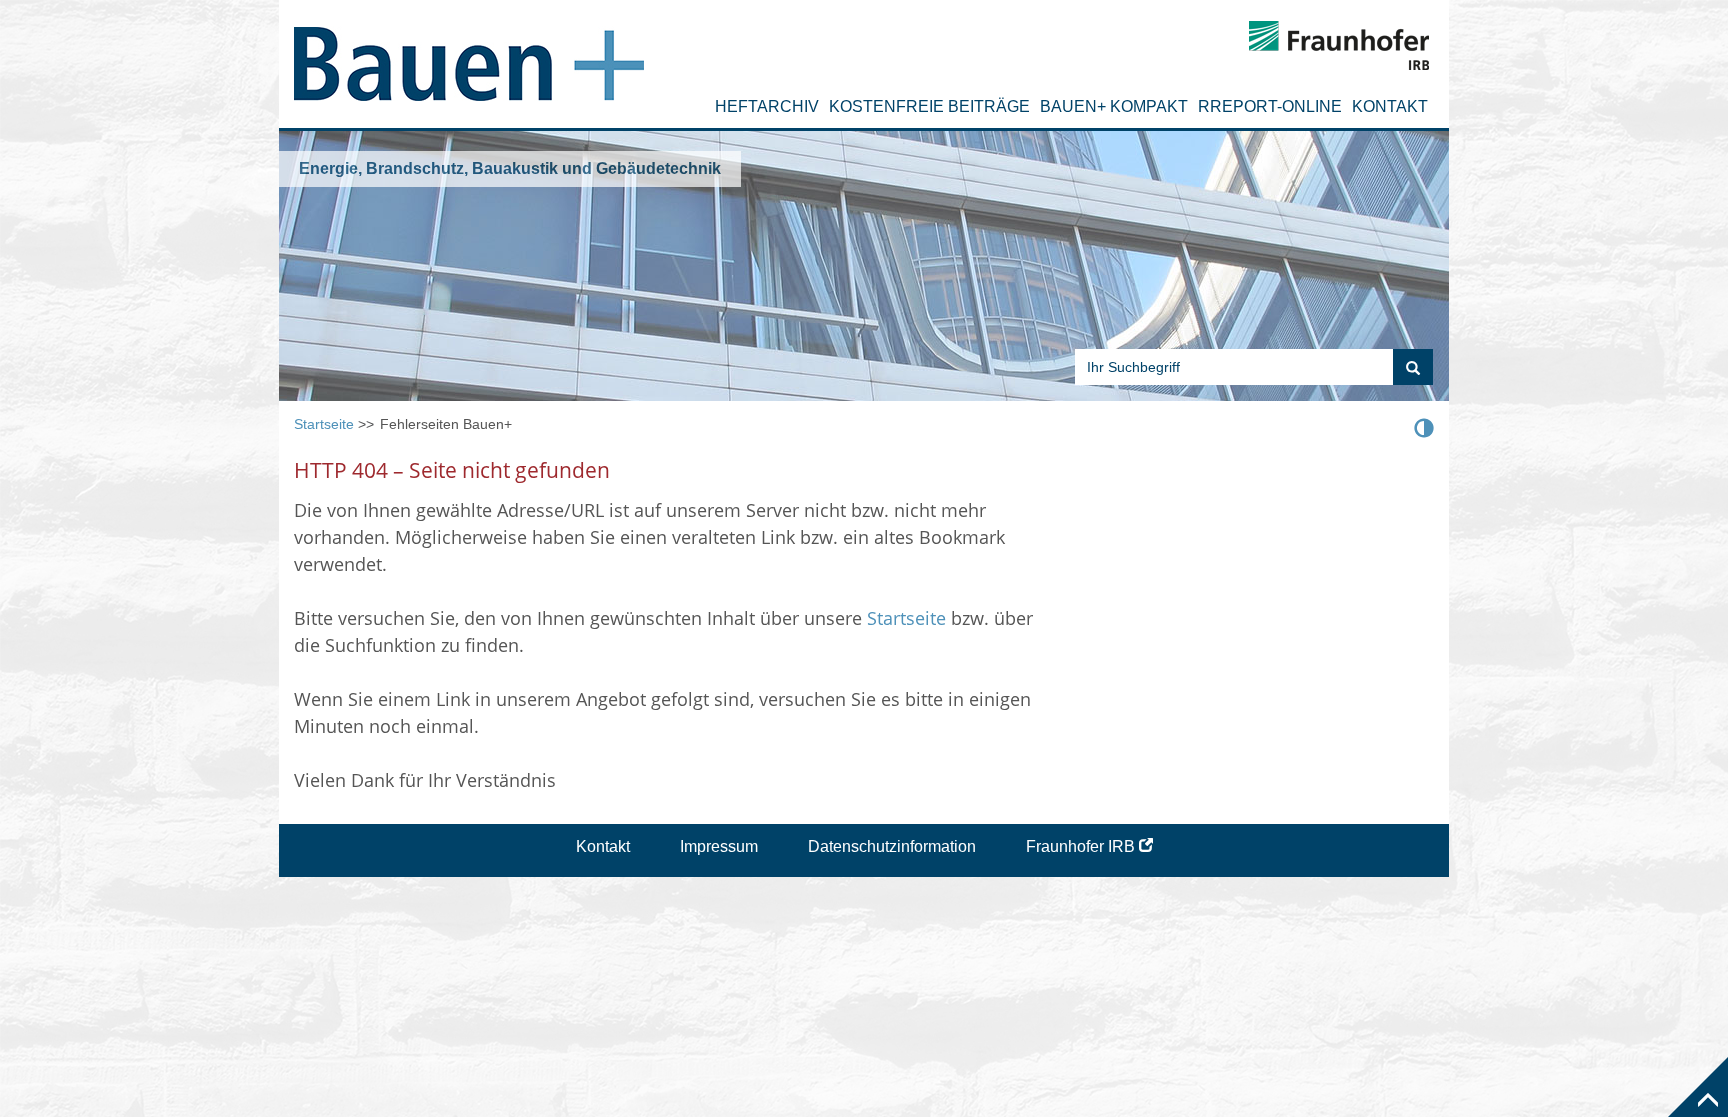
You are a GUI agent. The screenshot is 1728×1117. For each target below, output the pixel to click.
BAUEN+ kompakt (1114, 106)
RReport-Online (1270, 106)
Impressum (719, 846)
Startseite (324, 424)
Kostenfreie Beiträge (929, 106)
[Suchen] (1413, 367)
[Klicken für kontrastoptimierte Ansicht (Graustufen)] (1424, 427)
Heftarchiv (767, 106)
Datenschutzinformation (892, 846)
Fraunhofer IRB (1080, 846)
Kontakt (1390, 106)
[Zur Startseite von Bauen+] (469, 55)
